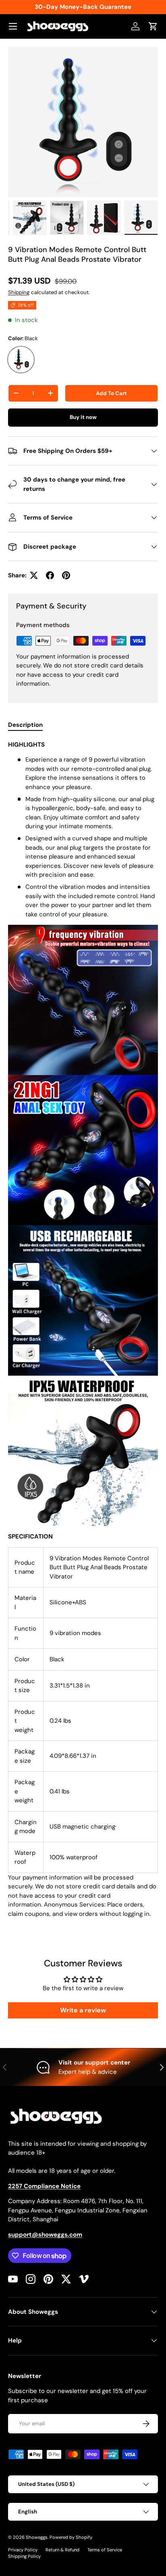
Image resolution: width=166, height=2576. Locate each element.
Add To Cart (111, 393)
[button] (153, 26)
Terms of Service (105, 2550)
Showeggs (37, 2537)
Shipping (19, 292)
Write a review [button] (83, 2010)
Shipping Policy (24, 2556)
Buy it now (83, 417)
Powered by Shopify (71, 2537)
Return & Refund (62, 2550)
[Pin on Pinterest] (66, 575)
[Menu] (13, 26)
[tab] (25, 725)
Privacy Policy (23, 2550)
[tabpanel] (83, 1332)
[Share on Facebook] (50, 575)
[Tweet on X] (34, 575)
